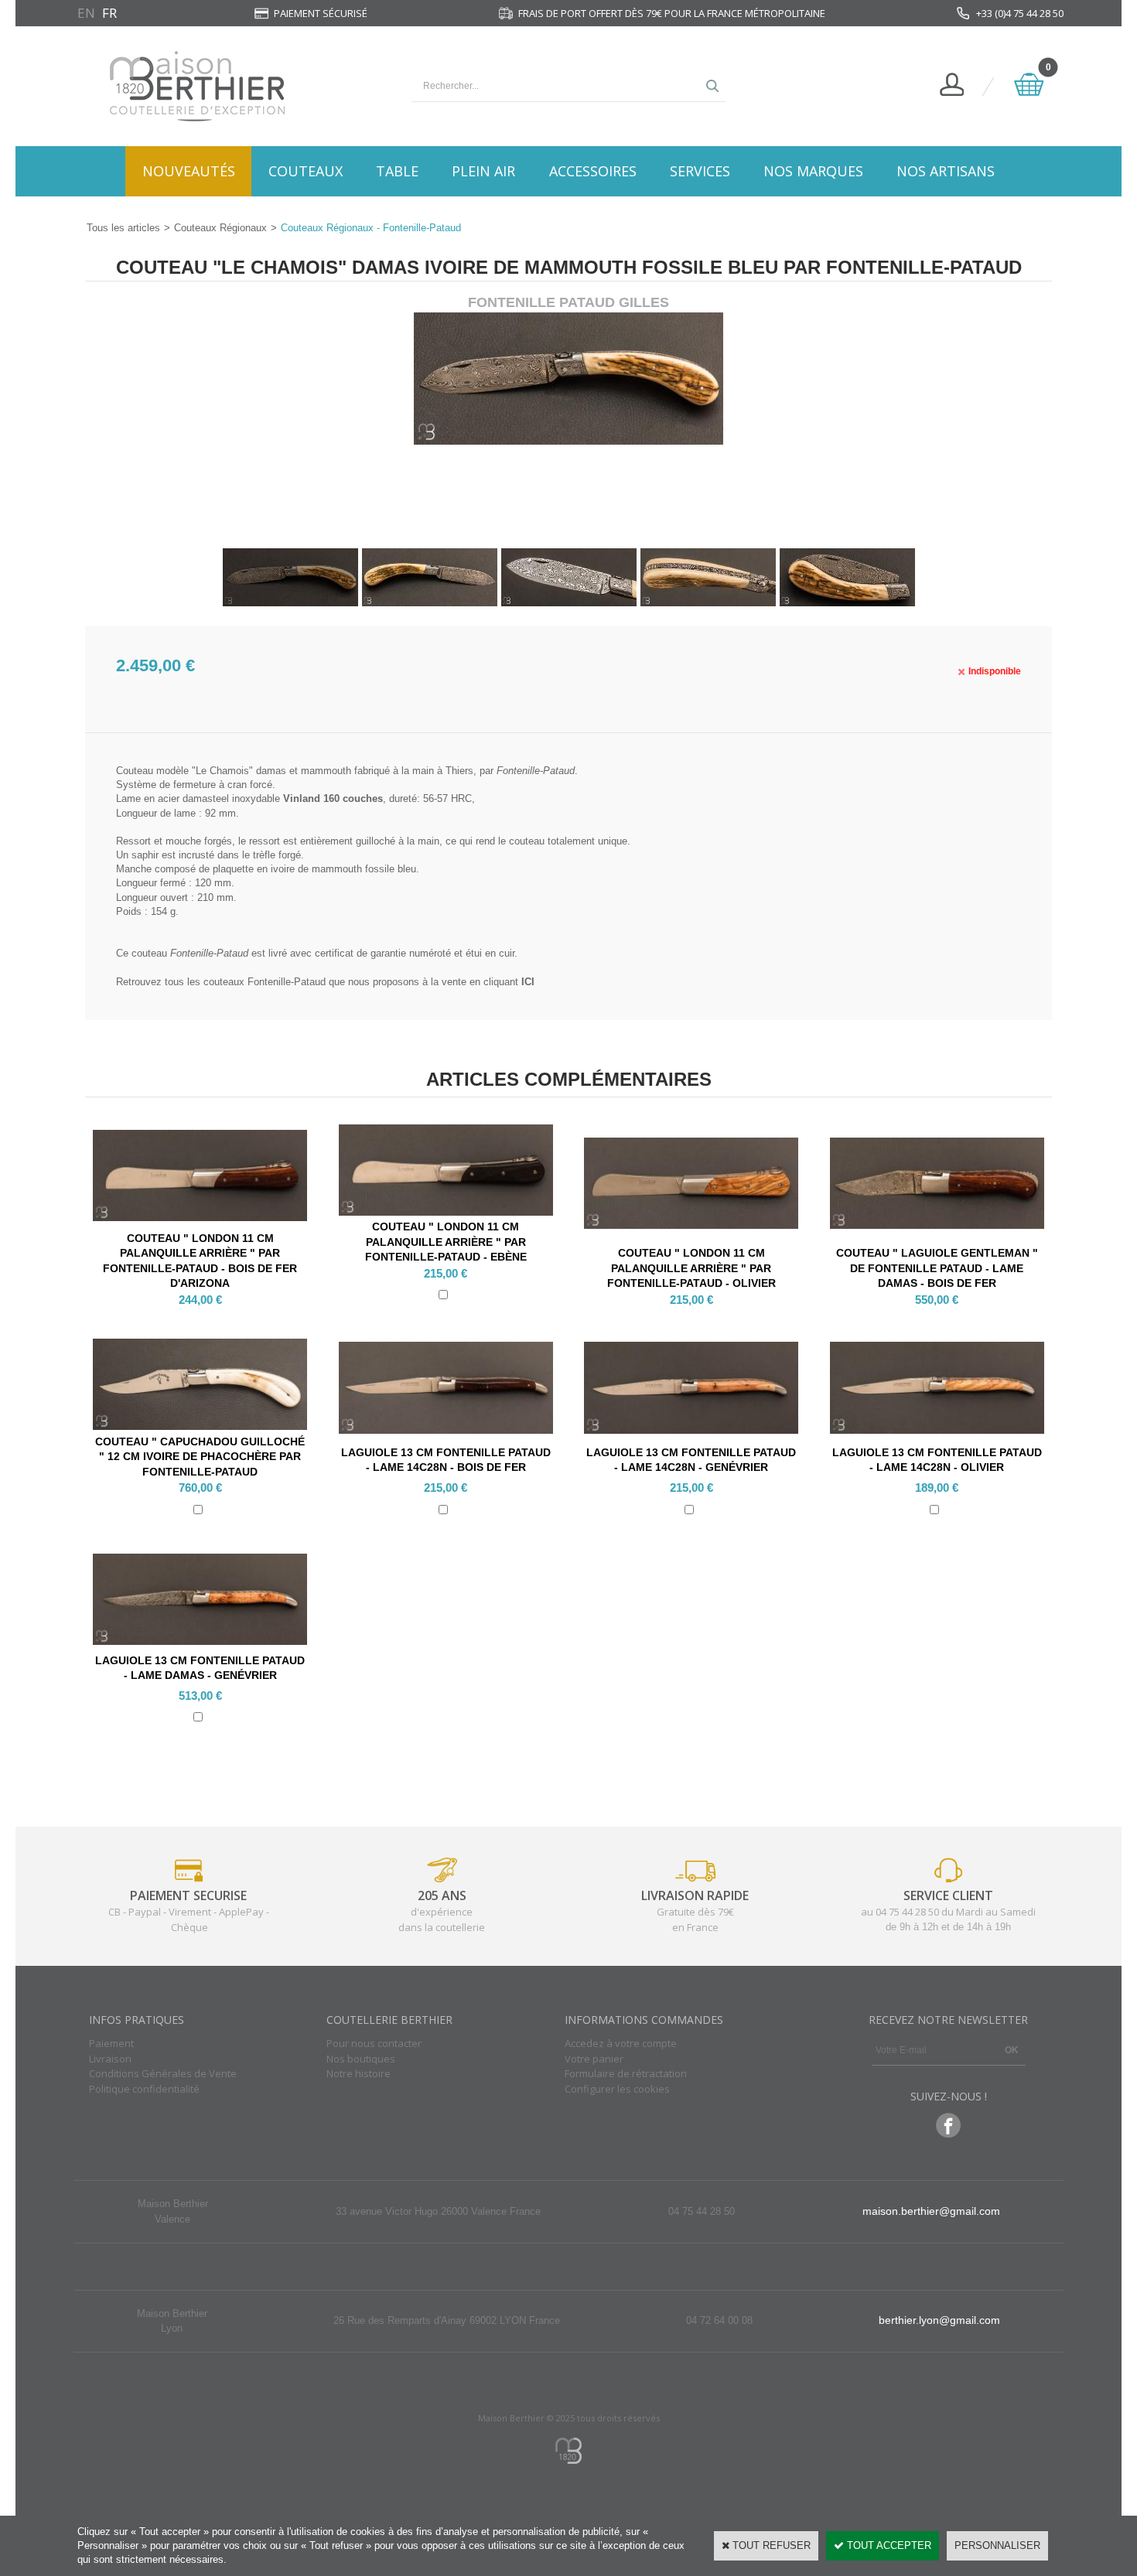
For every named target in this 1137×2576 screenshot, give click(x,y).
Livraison (110, 2059)
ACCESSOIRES (593, 171)
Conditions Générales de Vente (163, 2073)
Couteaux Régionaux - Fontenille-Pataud (371, 228)
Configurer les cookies (617, 2089)
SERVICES (700, 171)
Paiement (111, 2043)
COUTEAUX (306, 171)
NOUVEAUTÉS (189, 171)
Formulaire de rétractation (626, 2073)
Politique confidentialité (144, 2089)
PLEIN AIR (483, 171)
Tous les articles (123, 228)
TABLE (397, 171)
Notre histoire (359, 2073)
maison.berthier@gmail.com (931, 2211)
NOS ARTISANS (946, 171)
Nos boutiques (361, 2059)
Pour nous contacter (374, 2043)
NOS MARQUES (813, 171)
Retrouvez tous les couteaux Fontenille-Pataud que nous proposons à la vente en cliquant (325, 982)
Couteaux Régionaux (220, 228)
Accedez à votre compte (621, 2043)
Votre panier (594, 2059)
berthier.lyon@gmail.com (939, 2320)
